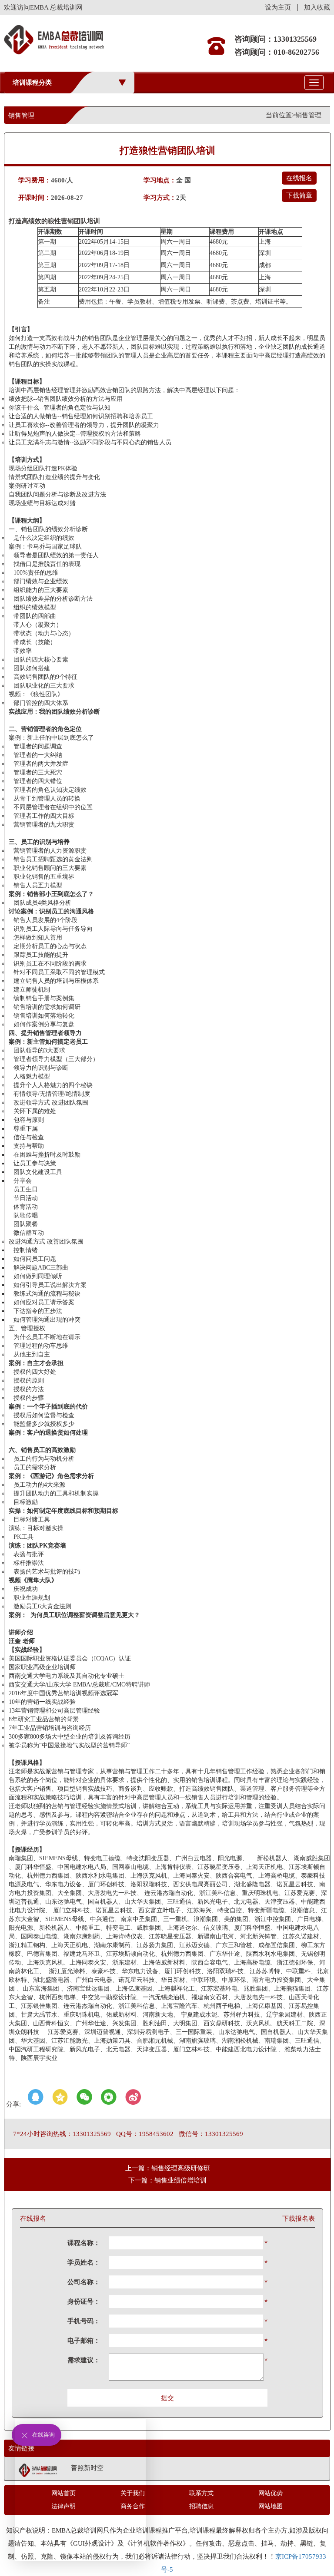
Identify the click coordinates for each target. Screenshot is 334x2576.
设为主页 (278, 7)
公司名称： (84, 2282)
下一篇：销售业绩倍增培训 (167, 2180)
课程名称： (84, 2243)
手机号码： (84, 2321)
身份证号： (84, 2302)
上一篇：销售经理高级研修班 (168, 2168)
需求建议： (84, 2360)
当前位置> (281, 115)
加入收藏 (317, 7)
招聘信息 (201, 2506)
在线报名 (299, 178)
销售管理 (308, 115)
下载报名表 (299, 2219)
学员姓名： (84, 2262)
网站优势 (271, 2493)
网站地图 (271, 2506)
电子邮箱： (84, 2341)
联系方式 (201, 2493)
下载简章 (299, 195)
